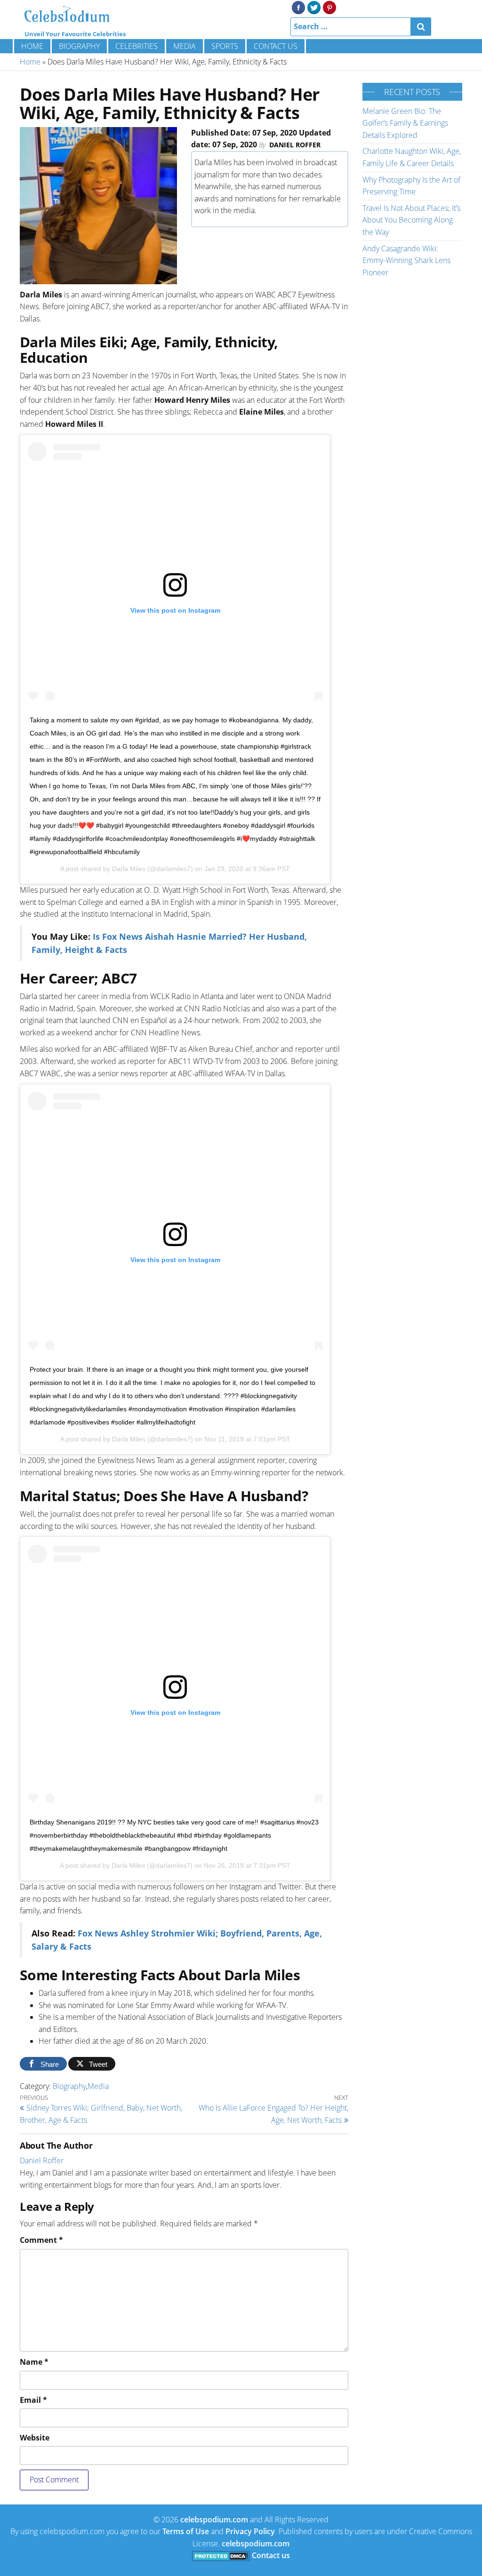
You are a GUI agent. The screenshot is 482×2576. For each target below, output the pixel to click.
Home (32, 46)
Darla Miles (129, 869)
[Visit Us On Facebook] (298, 7)
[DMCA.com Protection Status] (221, 2555)
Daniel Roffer (295, 145)
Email (33, 2400)
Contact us (276, 46)
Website (35, 2438)
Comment (41, 2240)
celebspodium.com (214, 2520)
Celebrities (137, 46)
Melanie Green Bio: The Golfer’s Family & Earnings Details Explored (405, 123)
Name (34, 2362)
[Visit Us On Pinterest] (329, 7)
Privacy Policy (250, 2531)
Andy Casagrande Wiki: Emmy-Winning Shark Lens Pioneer (406, 260)
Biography (79, 46)
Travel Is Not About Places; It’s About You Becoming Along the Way (411, 220)
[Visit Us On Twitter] (314, 7)
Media (185, 46)
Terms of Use (186, 2531)
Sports (225, 46)
